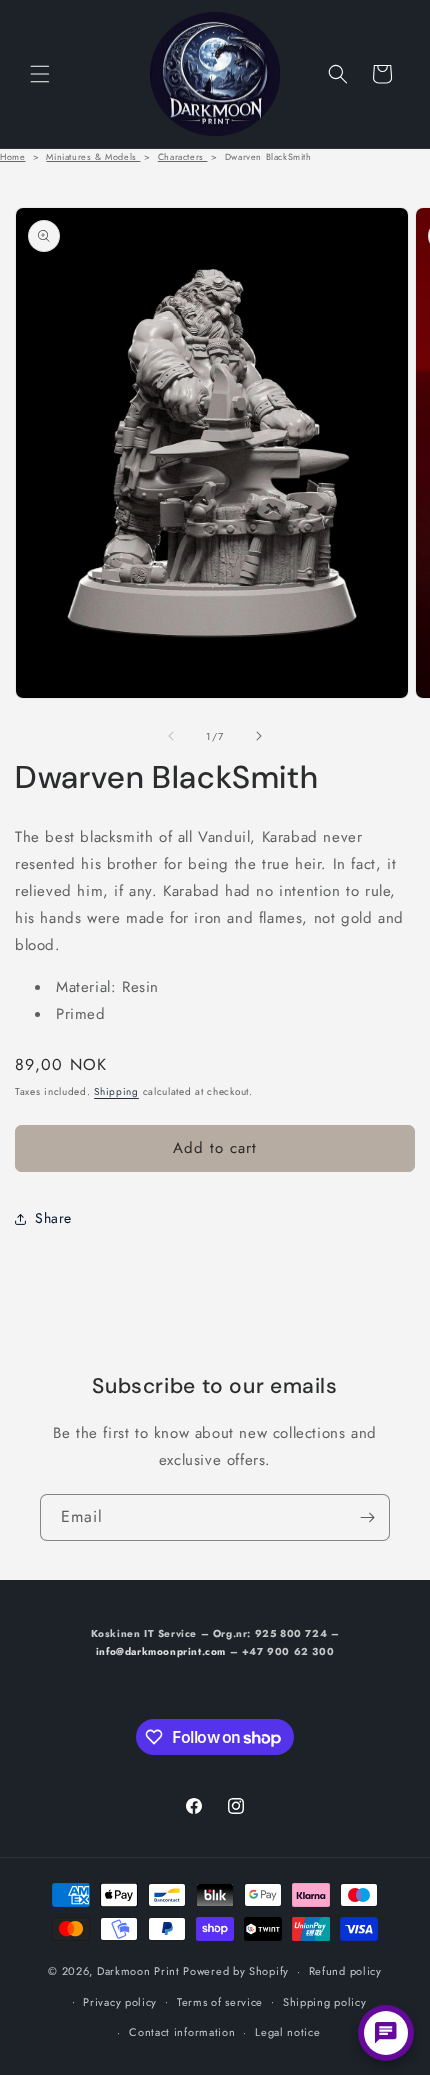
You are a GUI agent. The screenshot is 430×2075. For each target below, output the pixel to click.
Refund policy (345, 1971)
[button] (40, 74)
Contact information (182, 2032)
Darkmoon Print (138, 1971)
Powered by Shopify (236, 1971)
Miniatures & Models (93, 156)
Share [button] (53, 1218)
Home (12, 156)
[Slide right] (259, 736)
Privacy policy (120, 2002)
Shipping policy (325, 2002)
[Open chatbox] (386, 2033)
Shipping (116, 1091)
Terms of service (220, 2002)
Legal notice (287, 2032)
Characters (183, 156)
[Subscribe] (367, 1517)
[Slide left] (171, 736)
